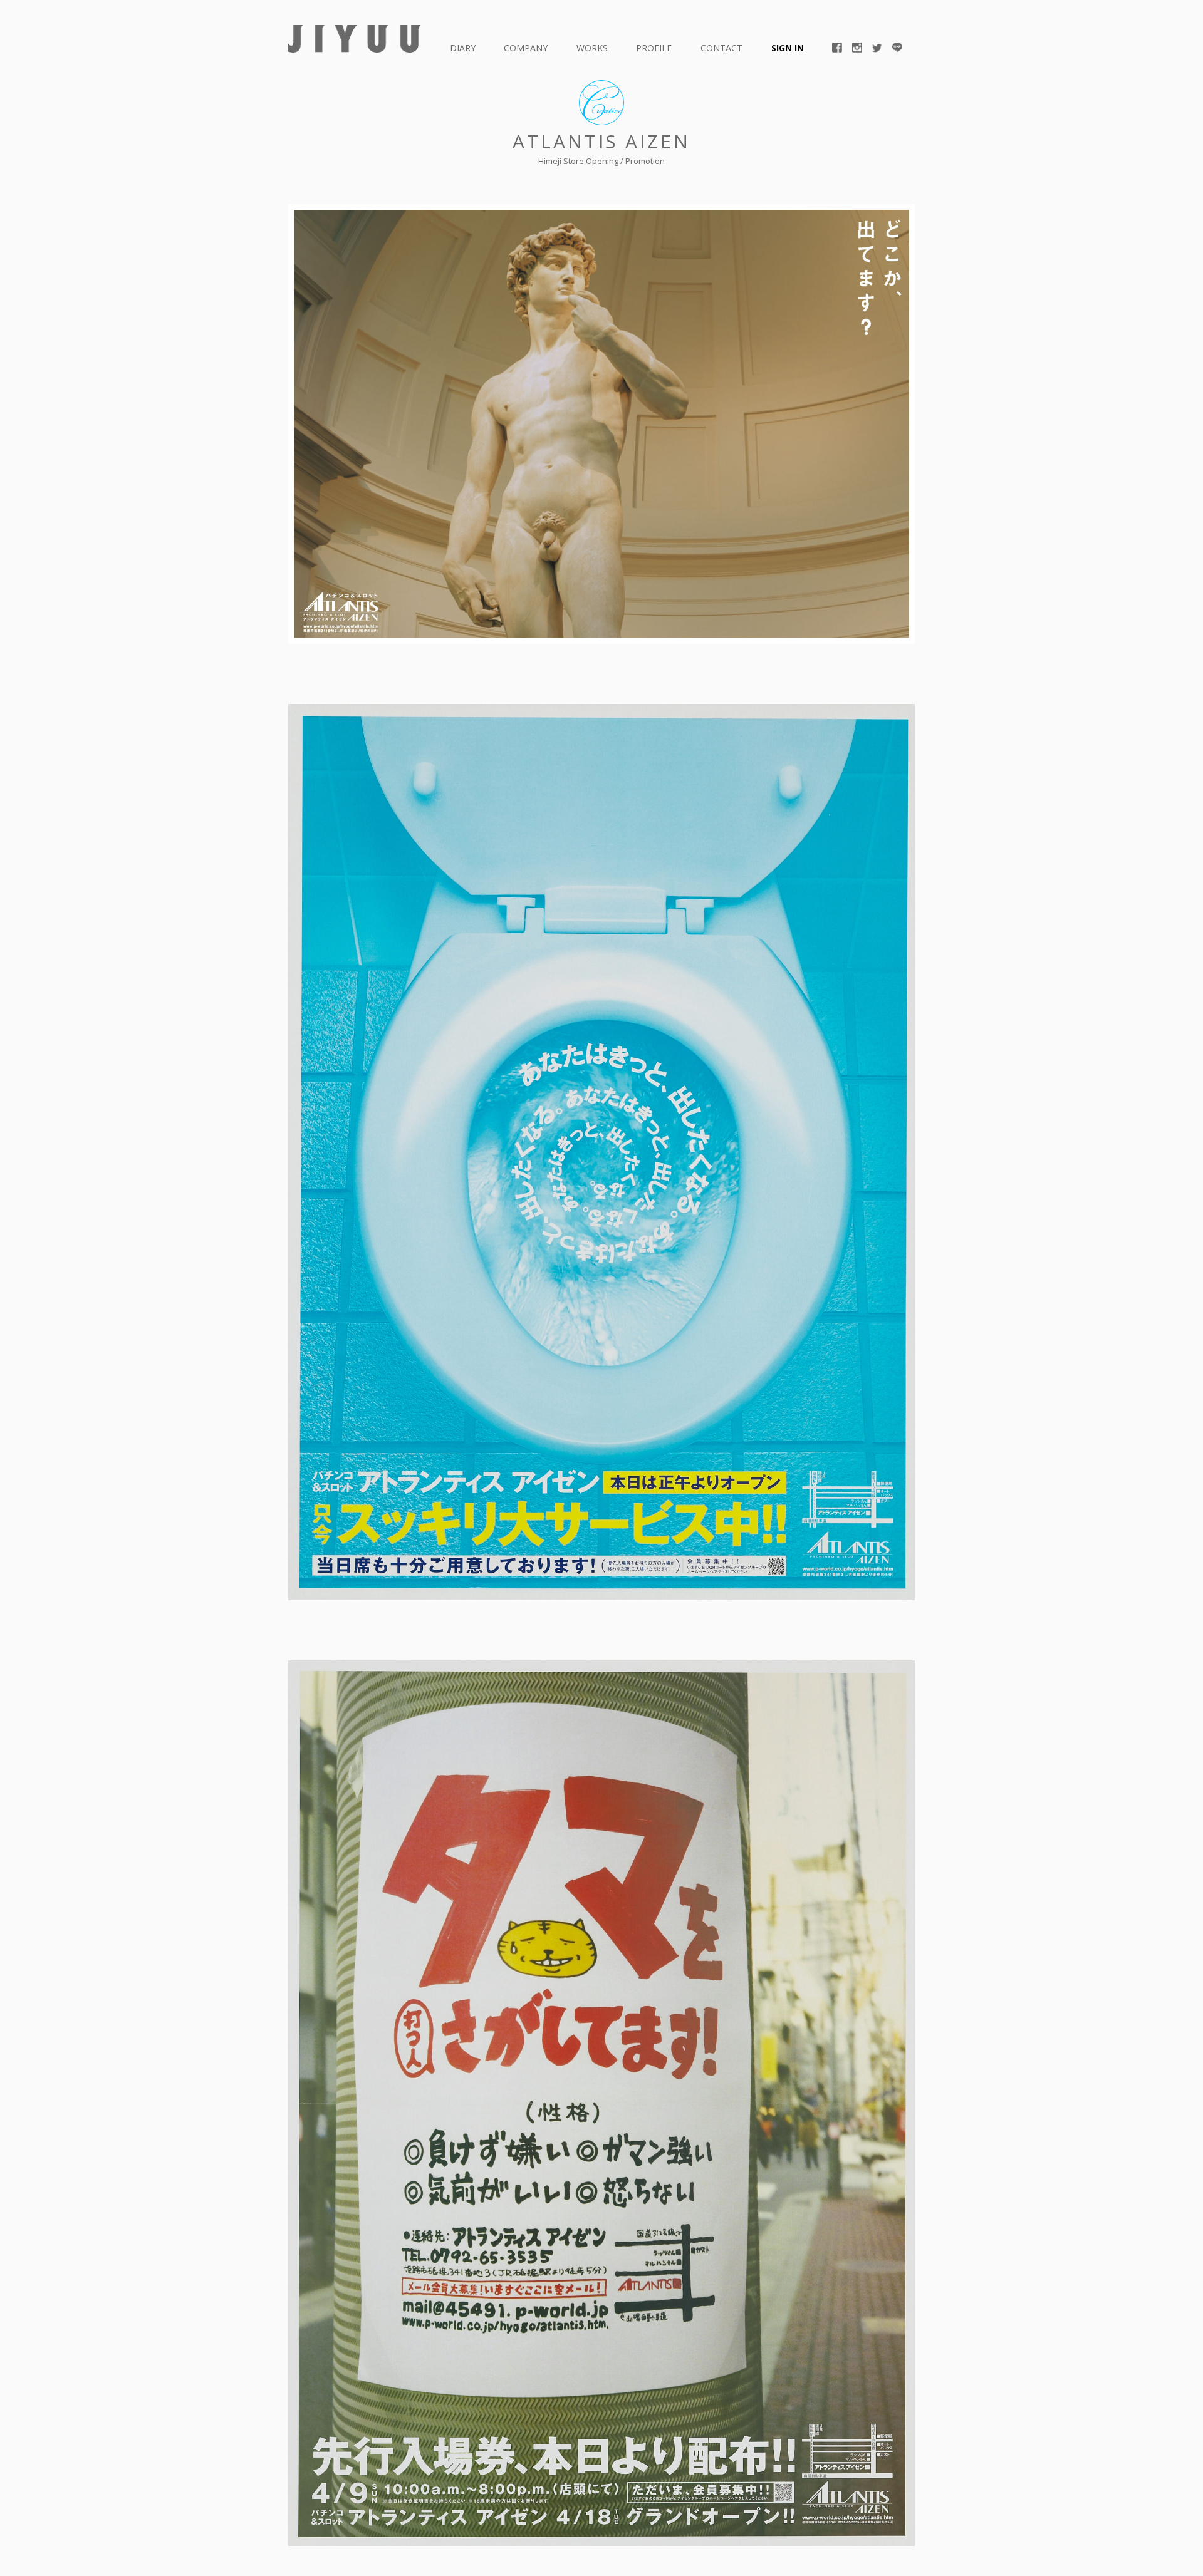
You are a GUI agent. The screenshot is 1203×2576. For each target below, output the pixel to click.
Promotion (645, 161)
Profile (654, 48)
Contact (721, 48)
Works (592, 48)
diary (463, 48)
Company (526, 48)
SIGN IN (788, 48)
